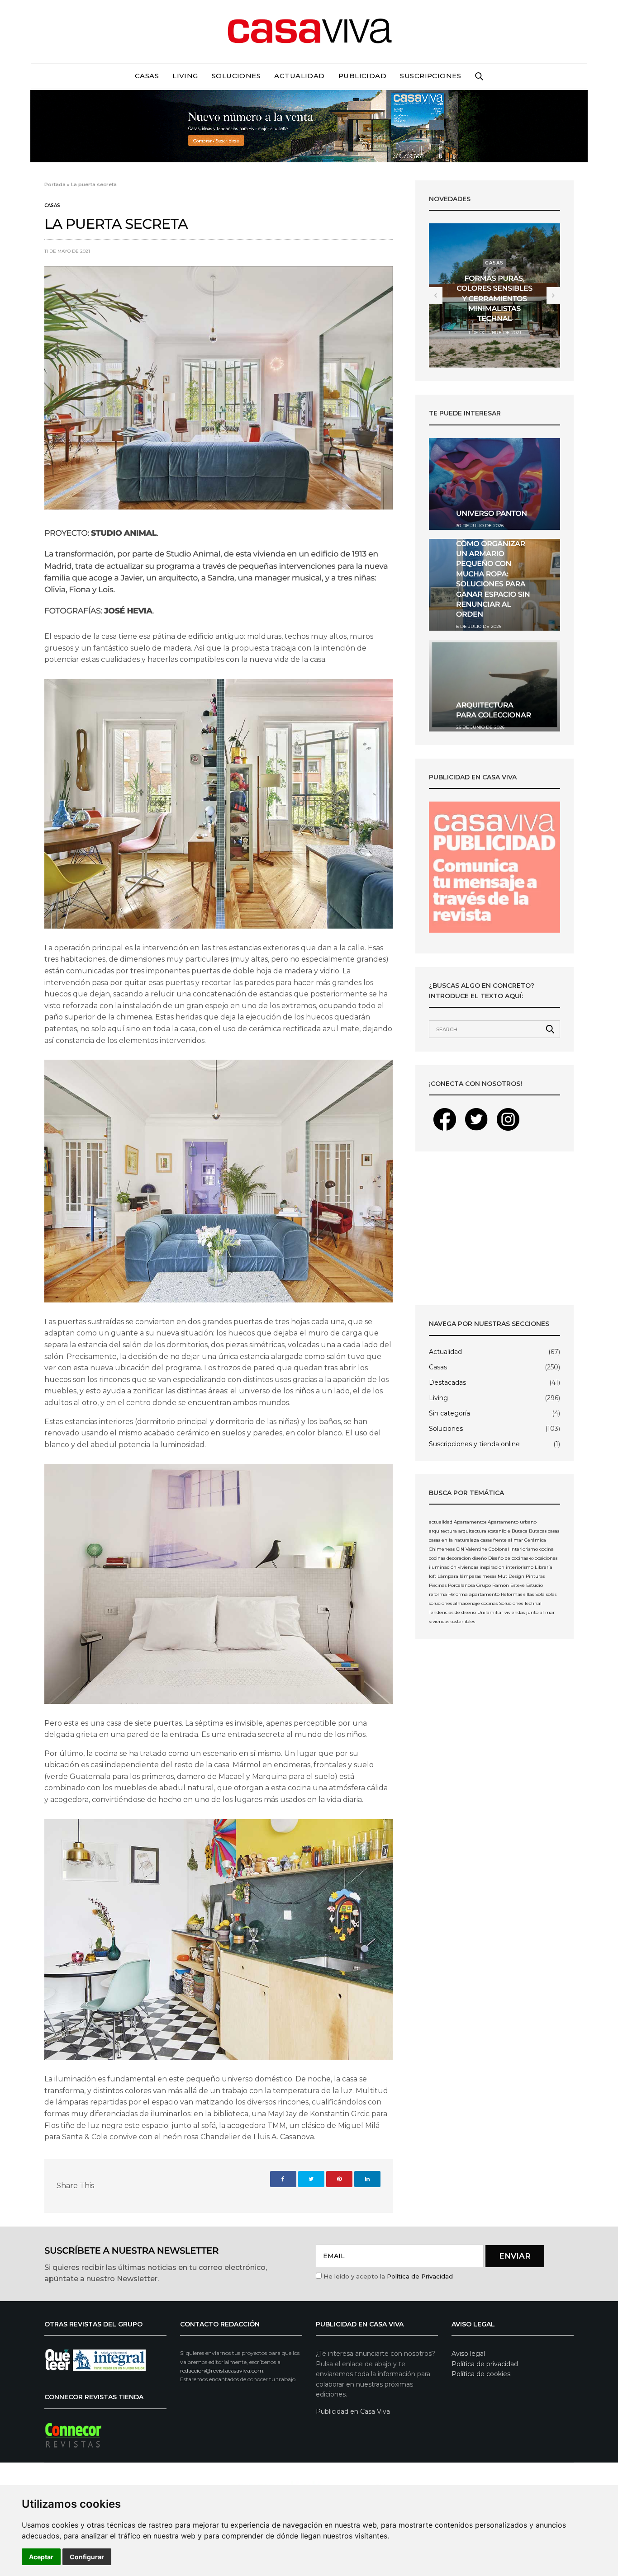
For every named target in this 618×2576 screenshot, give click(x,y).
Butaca (520, 1531)
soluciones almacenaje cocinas (463, 1603)
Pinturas (535, 1576)
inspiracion (492, 1567)
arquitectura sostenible (484, 1531)
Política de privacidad (485, 2364)
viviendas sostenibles (452, 1621)
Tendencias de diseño (452, 1612)
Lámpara (448, 1576)
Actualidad (299, 76)
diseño (480, 1558)
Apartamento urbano (512, 1522)
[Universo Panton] (494, 484)
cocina (547, 1549)
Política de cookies (481, 2374)
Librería (544, 1567)
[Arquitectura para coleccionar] (494, 686)
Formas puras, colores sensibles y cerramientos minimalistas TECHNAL (494, 299)
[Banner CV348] (309, 125)
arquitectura (443, 1531)
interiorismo (520, 1567)
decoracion (459, 1558)
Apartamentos (470, 1522)
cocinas (437, 1558)
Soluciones (236, 76)
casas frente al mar (502, 1540)
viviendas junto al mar (530, 1612)
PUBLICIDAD (363, 76)
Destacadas (447, 1382)
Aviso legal (468, 2354)
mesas (489, 1576)
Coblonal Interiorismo (513, 1549)
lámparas (470, 1576)
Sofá (540, 1594)
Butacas (538, 1531)
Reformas (511, 1594)
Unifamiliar (490, 1612)
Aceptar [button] (41, 2557)
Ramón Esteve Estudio (518, 1585)
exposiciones (543, 1558)
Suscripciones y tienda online (474, 1444)
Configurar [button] (87, 2557)
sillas (529, 1594)
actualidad (441, 1522)
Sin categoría (449, 1413)
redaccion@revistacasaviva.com (222, 2371)
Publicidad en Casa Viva (353, 2411)
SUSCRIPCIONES (430, 76)
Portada (55, 184)
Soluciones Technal (520, 1603)
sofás (551, 1594)
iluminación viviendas (454, 1567)
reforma (438, 1594)
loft (433, 1576)
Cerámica (535, 1540)
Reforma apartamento (474, 1594)
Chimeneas (442, 1549)
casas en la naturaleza (454, 1540)
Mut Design (511, 1576)
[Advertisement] (494, 1228)
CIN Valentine (472, 1549)
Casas (147, 76)
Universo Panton (492, 514)
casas (554, 1531)
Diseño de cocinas (508, 1558)
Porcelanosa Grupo (469, 1585)
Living (185, 76)
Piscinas (438, 1585)
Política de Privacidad (420, 2276)
